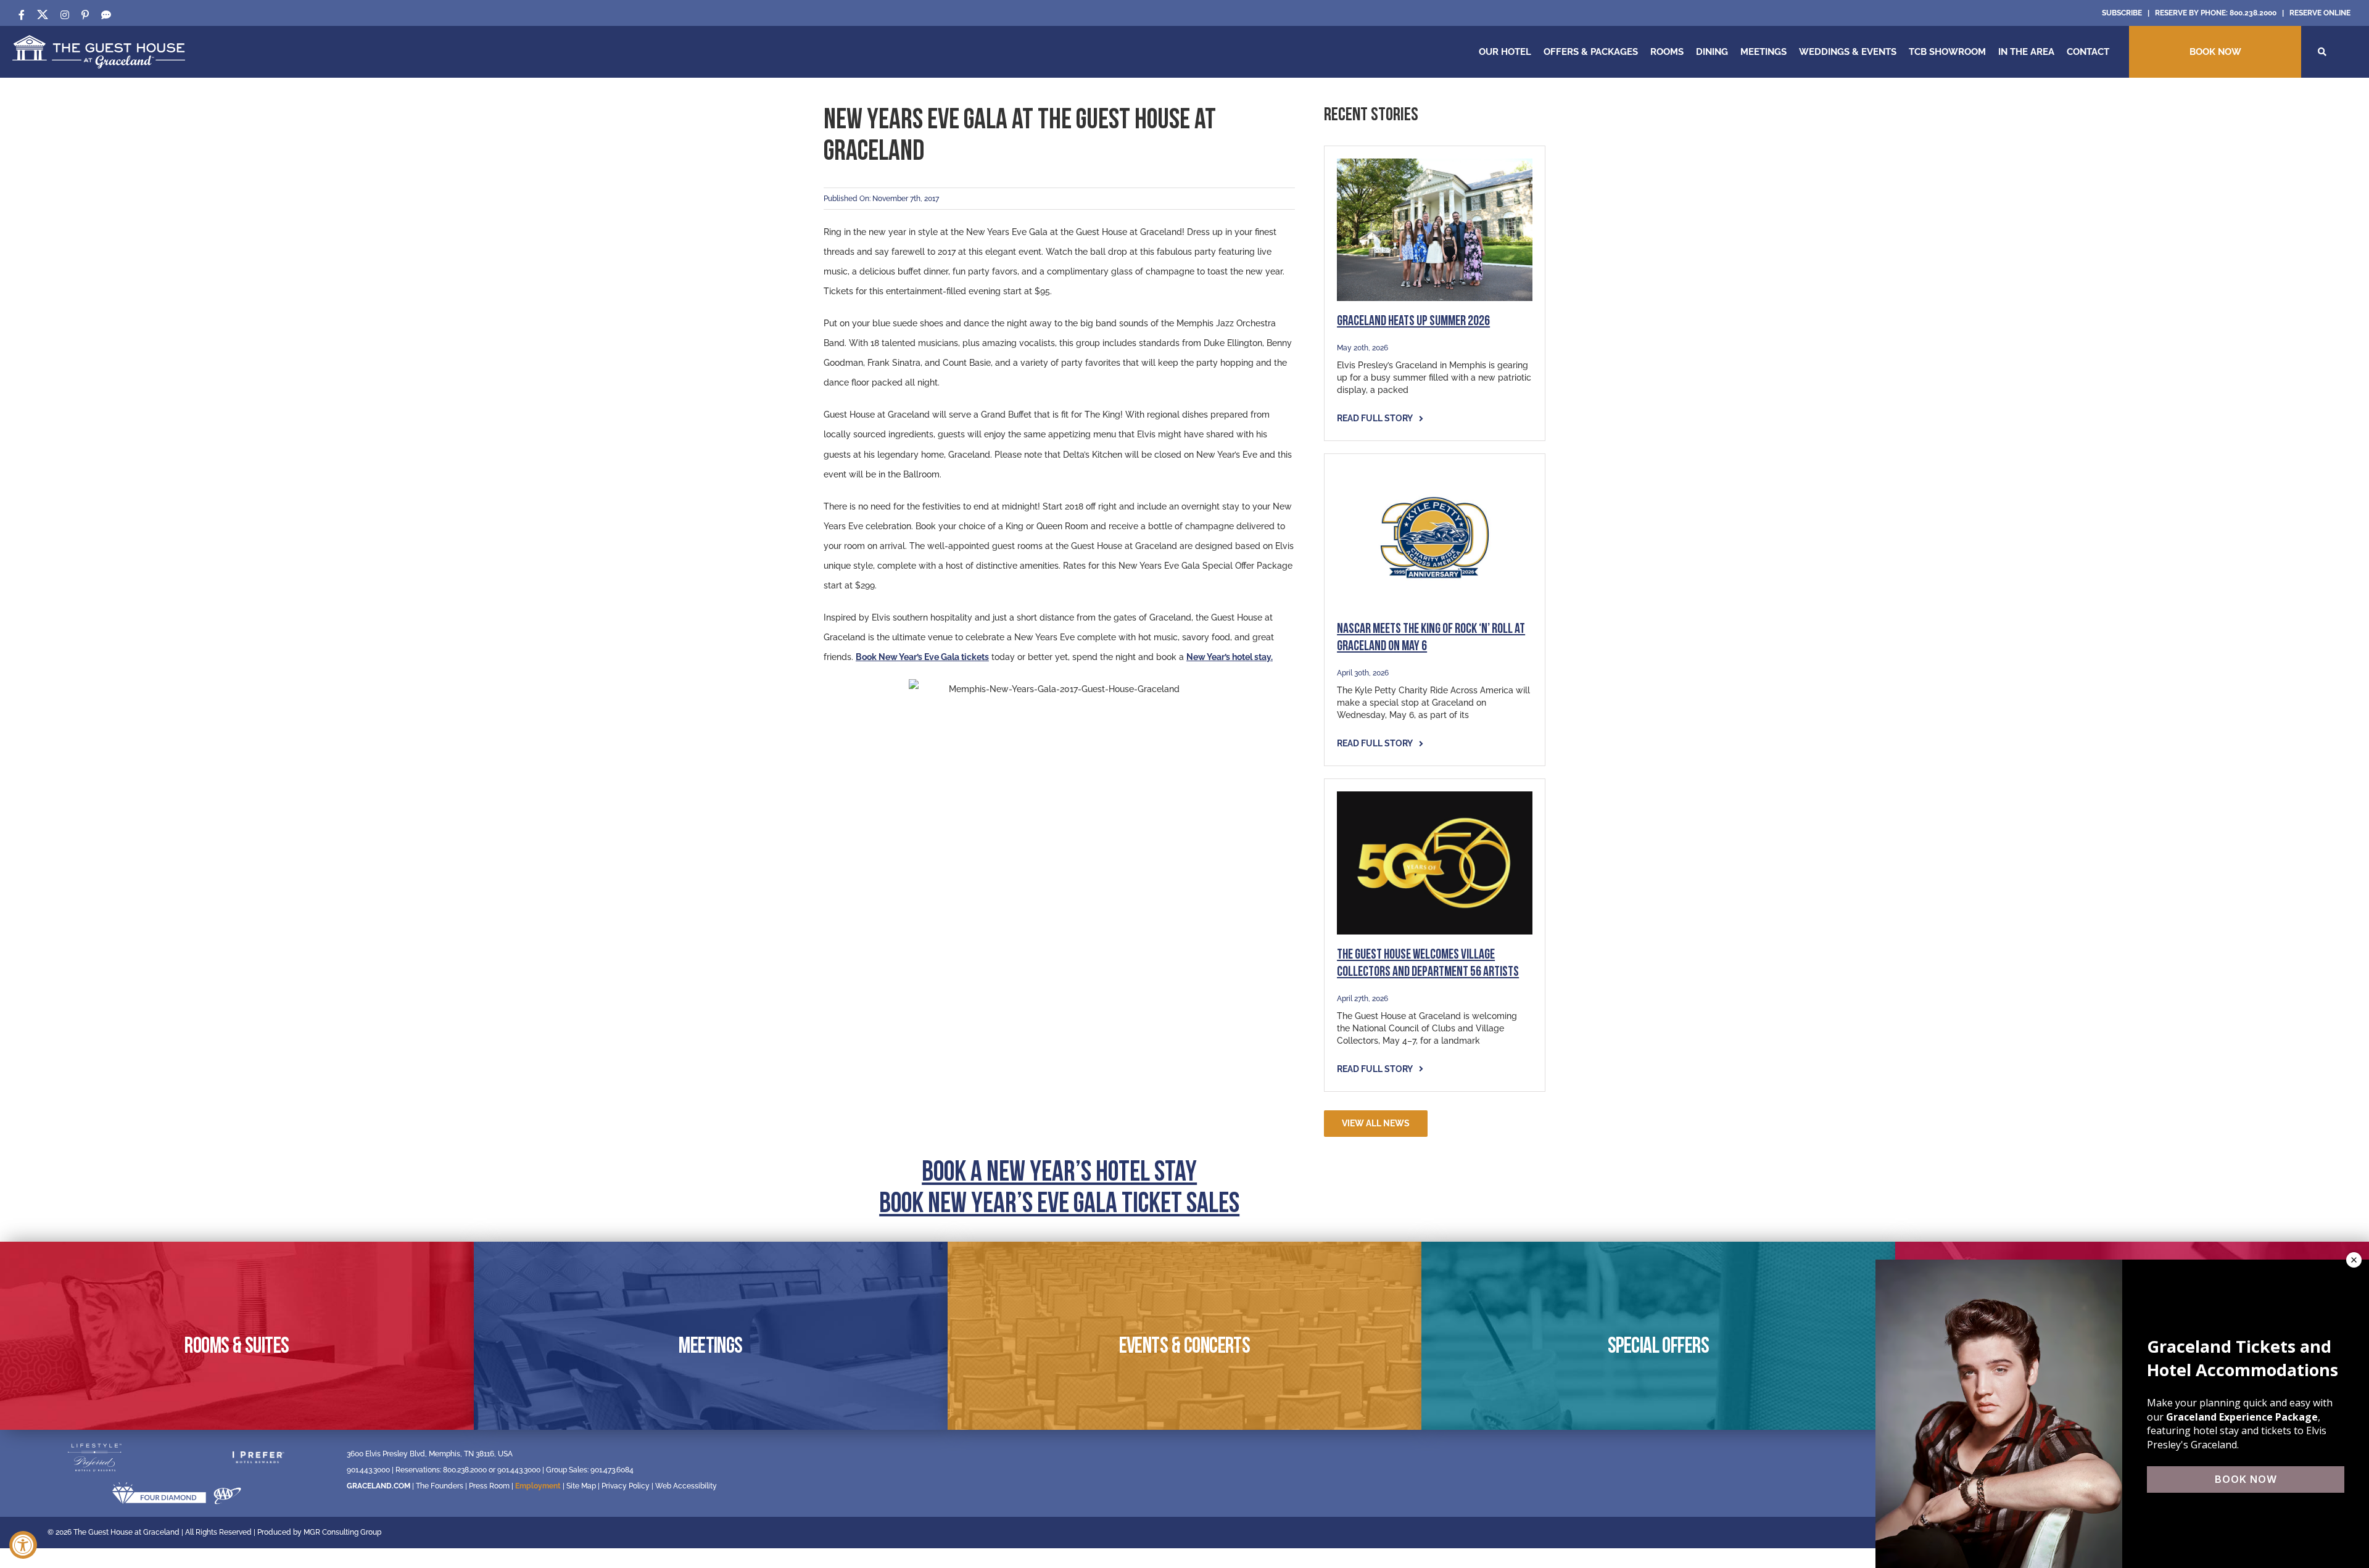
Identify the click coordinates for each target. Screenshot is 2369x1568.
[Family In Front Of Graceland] (1435, 163)
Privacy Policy (626, 1486)
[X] (43, 15)
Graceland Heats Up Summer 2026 (1413, 322)
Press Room (489, 1486)
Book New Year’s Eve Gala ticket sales (1059, 1205)
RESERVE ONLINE (2320, 13)
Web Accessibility (686, 1486)
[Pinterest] (85, 15)
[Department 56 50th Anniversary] (1435, 796)
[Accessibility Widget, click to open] (23, 1545)
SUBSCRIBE (2122, 13)
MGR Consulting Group (342, 1532)
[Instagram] (65, 15)
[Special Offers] (1658, 1336)
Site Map (581, 1486)
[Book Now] (2215, 52)
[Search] (2322, 52)
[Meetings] (711, 1336)
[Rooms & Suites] (237, 1336)
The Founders (440, 1486)
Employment (538, 1486)
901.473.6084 (612, 1470)
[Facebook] (22, 15)
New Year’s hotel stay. (1230, 657)
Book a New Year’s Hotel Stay (1059, 1174)
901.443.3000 (368, 1470)
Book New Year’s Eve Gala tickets (922, 657)
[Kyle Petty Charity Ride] (1435, 471)
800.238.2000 (2253, 13)
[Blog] (106, 15)
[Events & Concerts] (1184, 1336)
